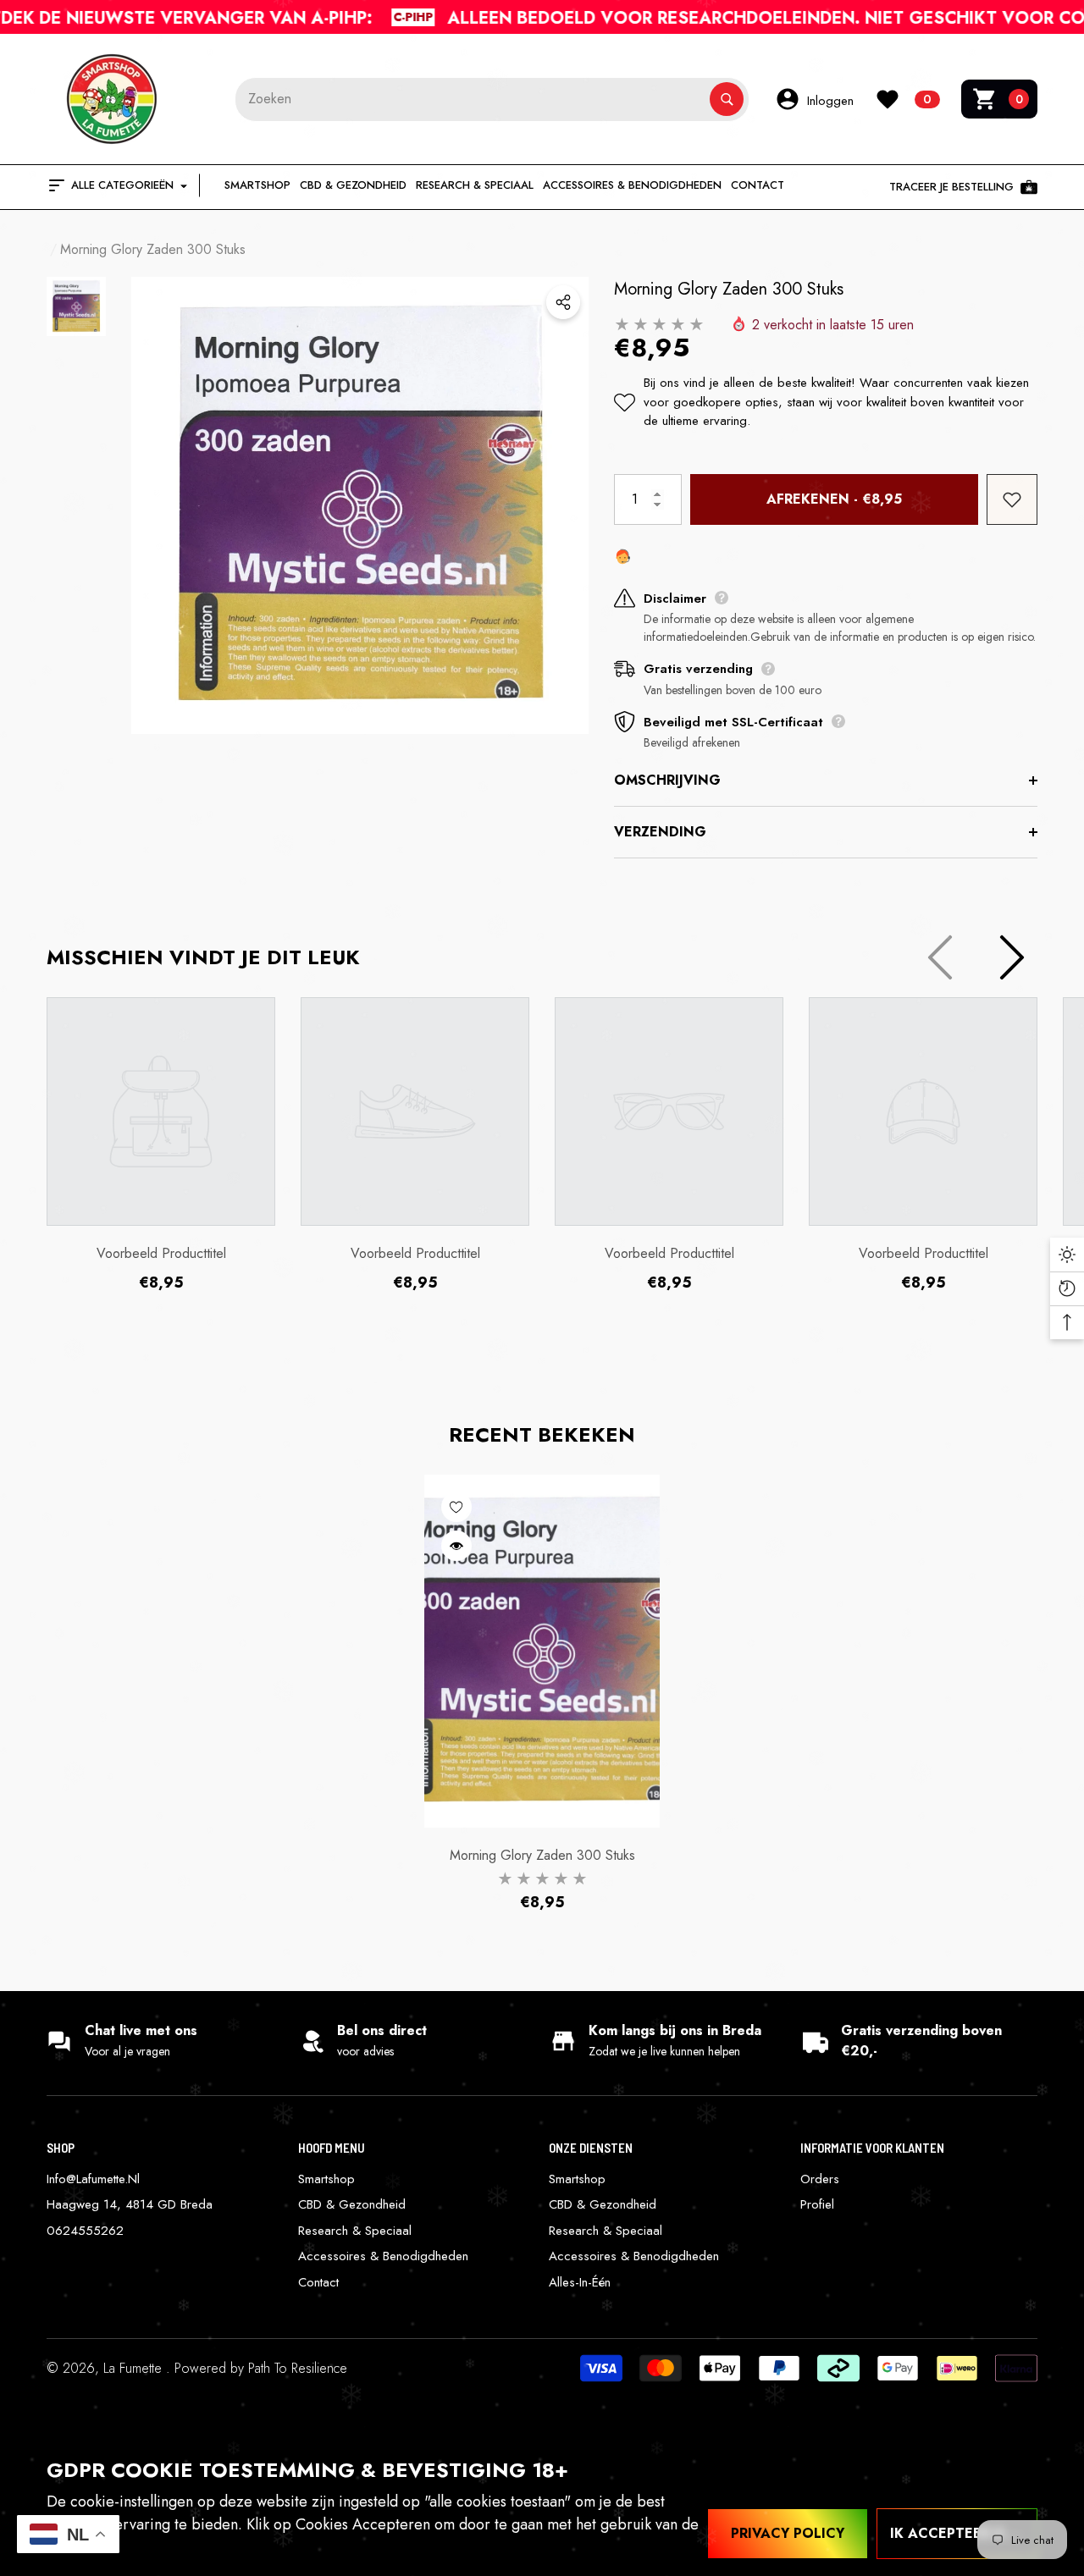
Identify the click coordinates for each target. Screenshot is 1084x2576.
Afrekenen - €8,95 (834, 499)
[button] (999, 99)
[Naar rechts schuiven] (1012, 957)
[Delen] (563, 302)
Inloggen (830, 101)
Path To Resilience (298, 2368)
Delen (563, 302)
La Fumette (135, 2368)
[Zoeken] (492, 99)
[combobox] (473, 99)
